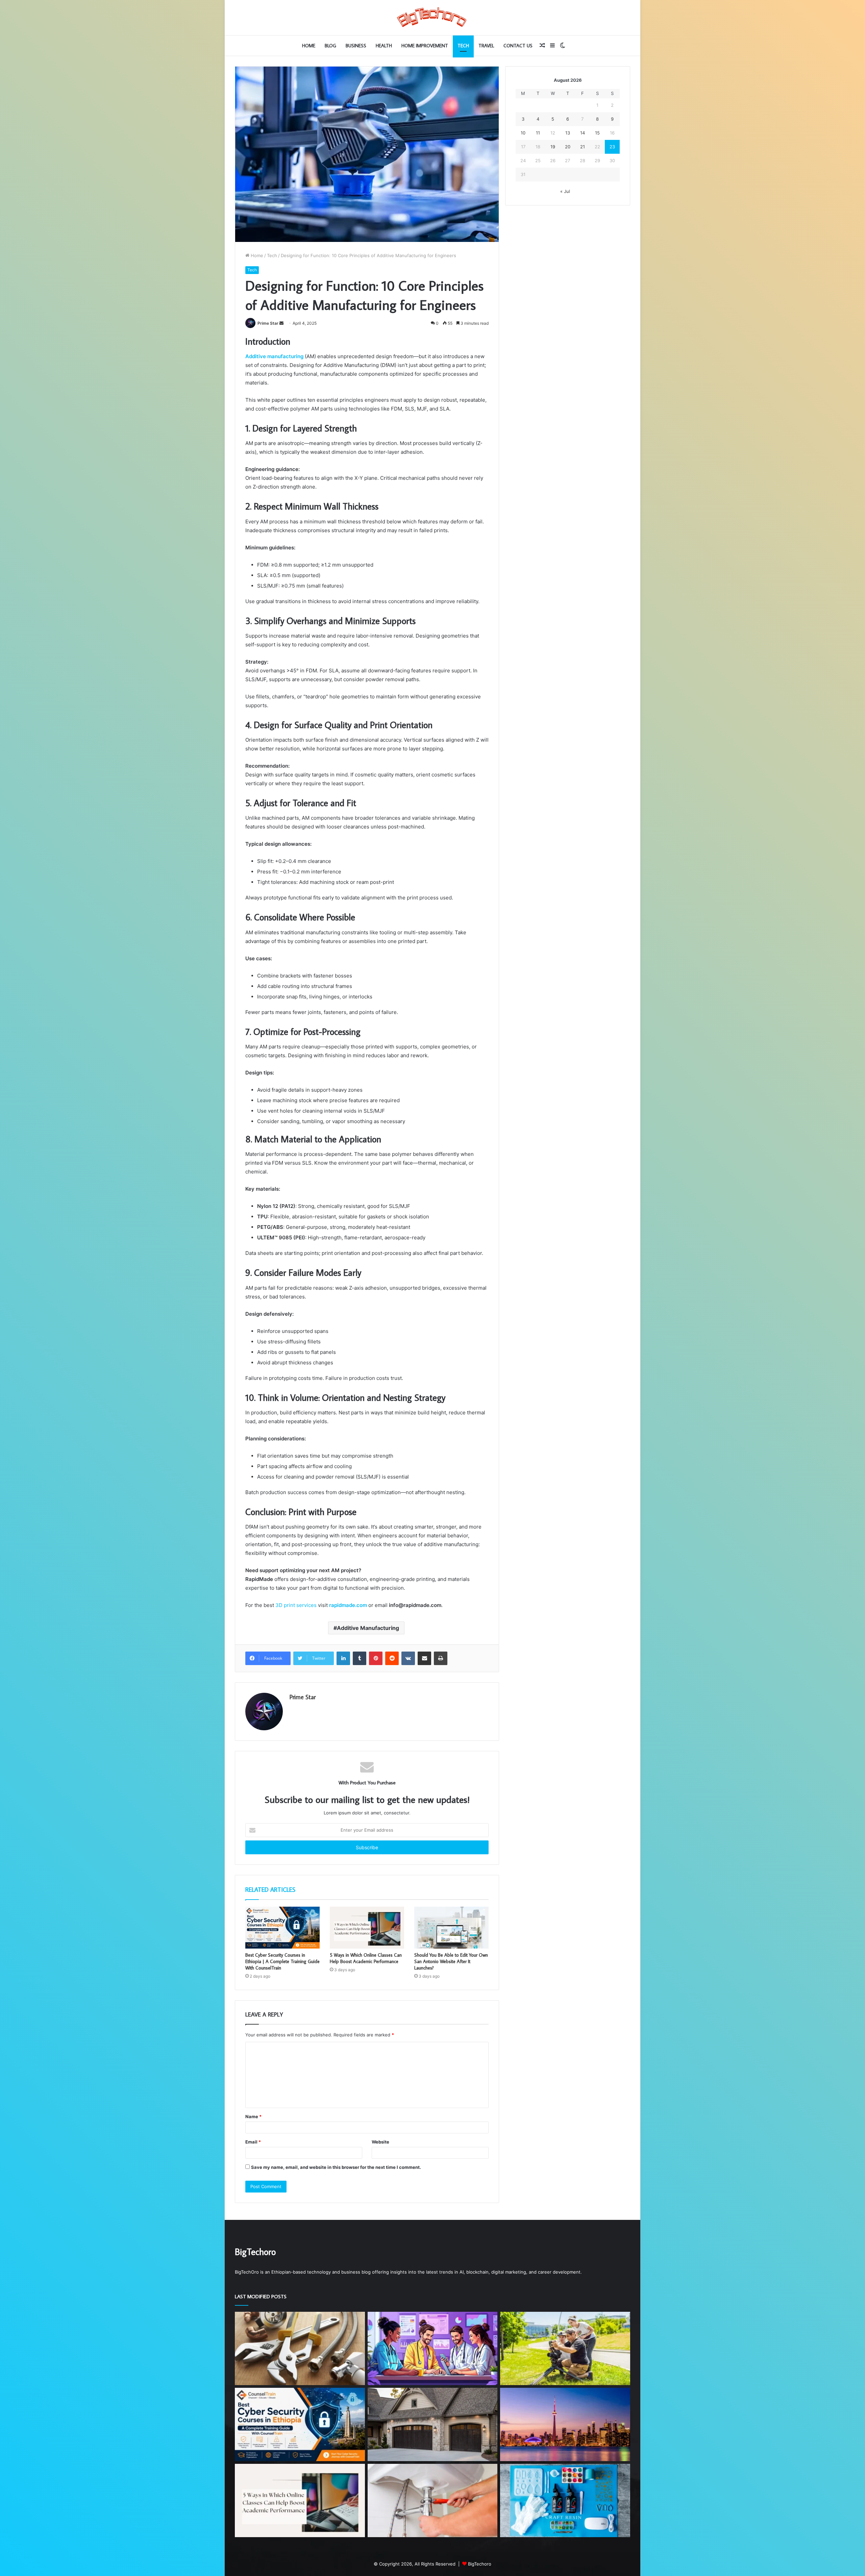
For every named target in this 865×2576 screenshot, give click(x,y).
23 (612, 147)
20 (568, 147)
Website (380, 2142)
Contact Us (518, 46)
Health (384, 46)
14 (583, 133)
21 (583, 147)
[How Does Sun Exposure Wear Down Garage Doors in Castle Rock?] (433, 2424)
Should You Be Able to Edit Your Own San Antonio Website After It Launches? (451, 1961)
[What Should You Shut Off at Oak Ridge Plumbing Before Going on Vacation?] (300, 2348)
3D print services (296, 1605)
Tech (463, 46)
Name (253, 2116)
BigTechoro (480, 2564)
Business (356, 46)
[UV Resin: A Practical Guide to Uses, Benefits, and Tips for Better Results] (565, 2500)
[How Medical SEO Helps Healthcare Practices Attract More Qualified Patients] (433, 2348)
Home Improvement (425, 46)
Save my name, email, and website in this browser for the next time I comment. (336, 2167)
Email (253, 2142)
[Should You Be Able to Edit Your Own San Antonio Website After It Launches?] (451, 1928)
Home (309, 46)
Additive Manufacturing (368, 1628)
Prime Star (268, 323)
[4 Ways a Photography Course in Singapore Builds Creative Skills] (565, 2348)
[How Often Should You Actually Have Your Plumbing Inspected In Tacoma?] (433, 2500)
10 (523, 133)
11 (538, 133)
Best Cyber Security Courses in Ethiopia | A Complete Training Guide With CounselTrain (282, 1961)
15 (597, 133)
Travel (486, 46)
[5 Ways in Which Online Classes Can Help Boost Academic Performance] (367, 1928)
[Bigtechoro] (432, 18)
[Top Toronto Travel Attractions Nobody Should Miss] (565, 2424)
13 (568, 133)
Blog (330, 46)
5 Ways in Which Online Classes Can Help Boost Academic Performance (366, 1958)
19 (553, 147)
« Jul (565, 191)
